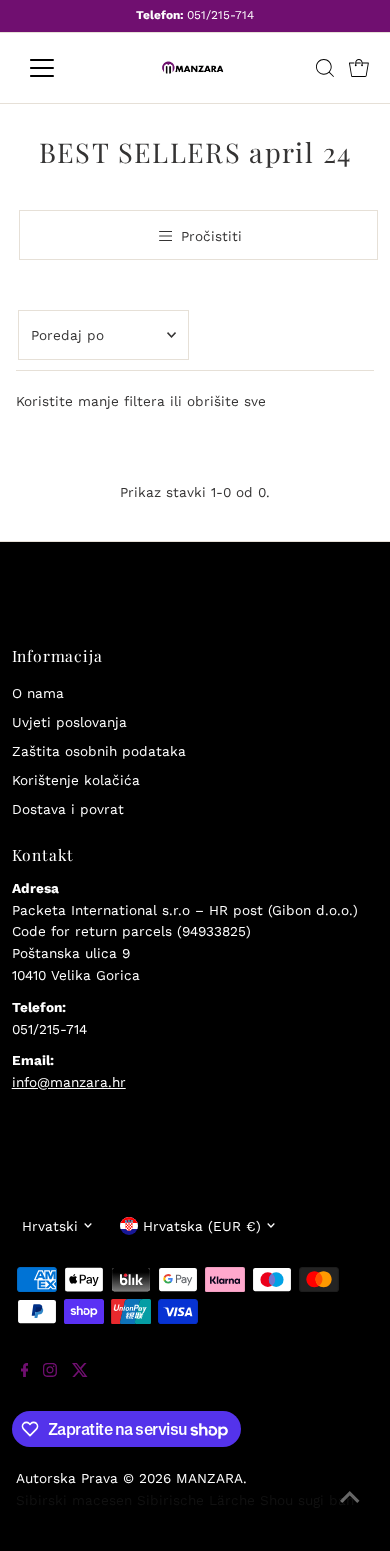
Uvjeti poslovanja (69, 722)
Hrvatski (50, 1226)
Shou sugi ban (307, 1500)
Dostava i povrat (68, 809)
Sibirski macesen (74, 1500)
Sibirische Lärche (196, 1500)
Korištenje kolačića (76, 780)
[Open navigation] (58, 68)
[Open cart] (359, 68)
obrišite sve (226, 401)
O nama (38, 693)
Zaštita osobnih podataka (99, 751)
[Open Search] (325, 68)
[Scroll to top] (350, 1511)
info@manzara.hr (69, 1082)
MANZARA (209, 1478)
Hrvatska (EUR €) (202, 1226)
